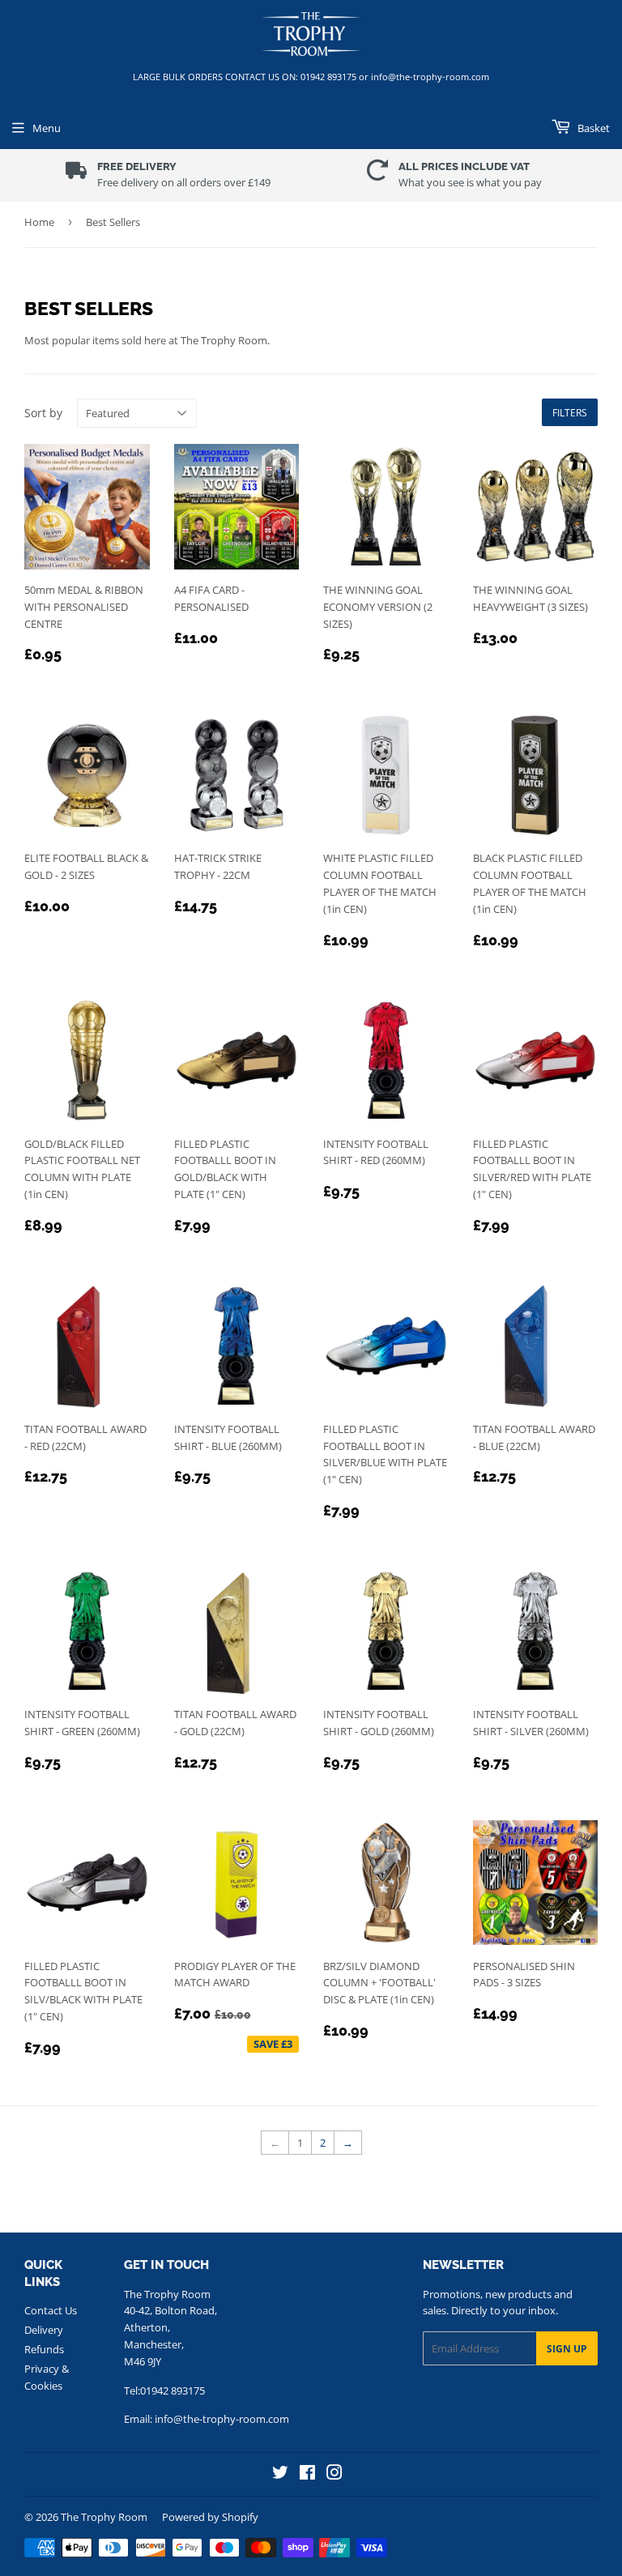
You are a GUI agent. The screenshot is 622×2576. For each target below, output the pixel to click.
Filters (570, 413)
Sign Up (567, 2349)
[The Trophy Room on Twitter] (280, 2474)
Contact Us (51, 2310)
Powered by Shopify (210, 2517)
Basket (592, 128)
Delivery (44, 2330)
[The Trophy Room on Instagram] (334, 2474)
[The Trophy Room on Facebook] (307, 2474)
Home (39, 222)
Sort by (43, 413)
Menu (47, 128)
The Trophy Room (104, 2517)
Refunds (44, 2349)
